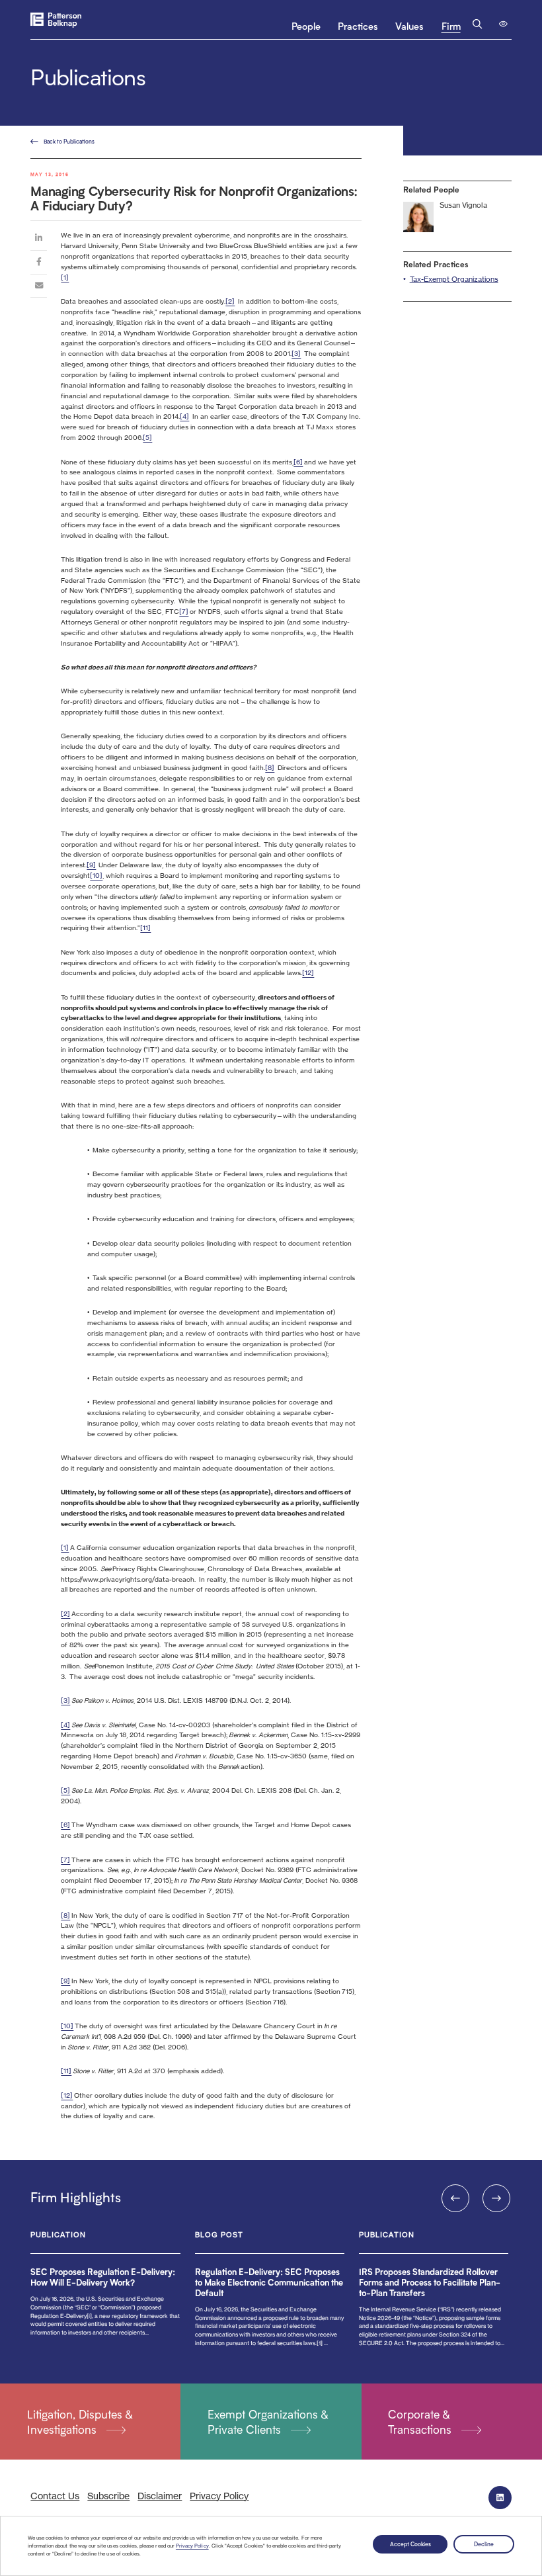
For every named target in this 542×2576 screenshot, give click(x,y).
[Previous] (455, 2198)
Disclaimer (160, 2496)
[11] (145, 927)
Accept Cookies (410, 2544)
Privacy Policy (192, 2546)
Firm (451, 26)
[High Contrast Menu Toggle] (504, 24)
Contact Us (55, 2496)
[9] (91, 865)
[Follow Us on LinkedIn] (500, 2498)
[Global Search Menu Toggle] (478, 24)
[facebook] (39, 264)
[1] (65, 277)
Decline (484, 2544)
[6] (298, 462)
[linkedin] (39, 240)
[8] (270, 767)
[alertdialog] (271, 2546)
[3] (296, 353)
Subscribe (108, 2496)
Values (409, 26)
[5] (147, 437)
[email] (39, 288)
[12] (308, 972)
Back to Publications (69, 141)
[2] (230, 301)
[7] (184, 611)
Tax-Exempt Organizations (454, 279)
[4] (184, 416)
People (306, 26)
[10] (96, 875)
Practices (358, 26)
